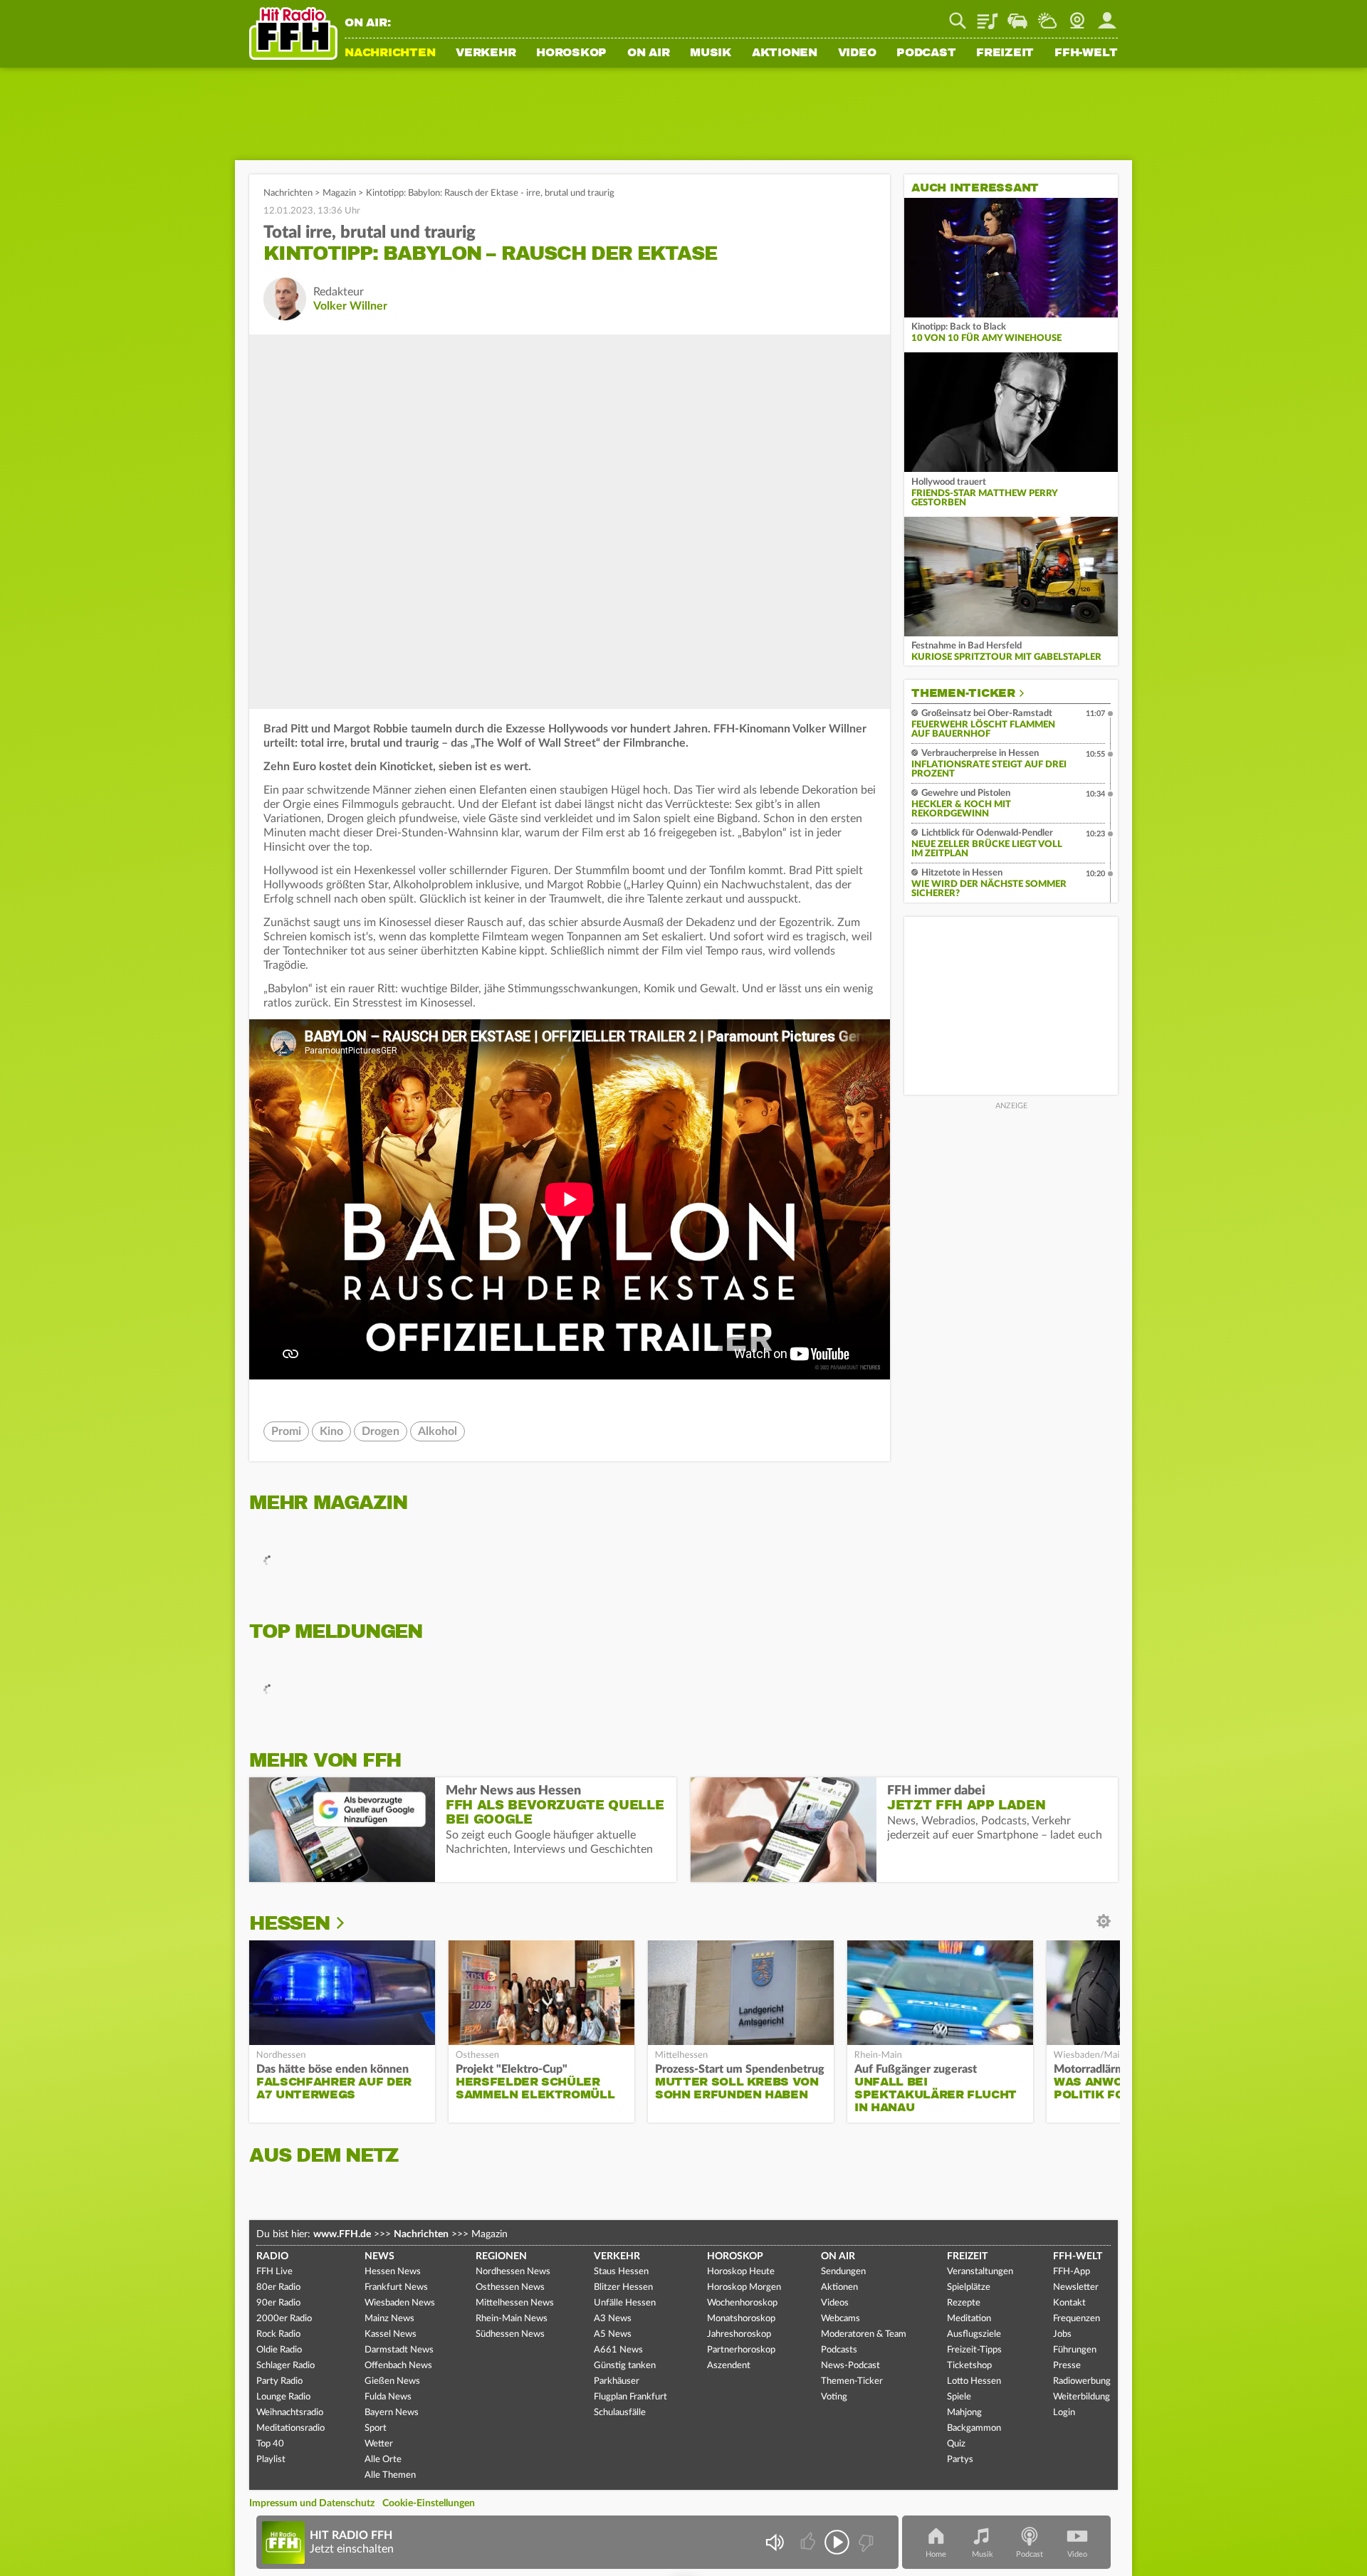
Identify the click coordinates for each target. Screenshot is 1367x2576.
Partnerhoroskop (741, 2350)
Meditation (969, 2319)
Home (936, 2554)
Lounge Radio (283, 2397)
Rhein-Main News (512, 2319)
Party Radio (279, 2381)
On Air (649, 53)
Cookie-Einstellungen (429, 2503)
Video (857, 53)
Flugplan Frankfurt (630, 2397)
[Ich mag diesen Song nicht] (865, 2542)
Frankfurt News (396, 2287)
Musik (711, 53)
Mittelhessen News (515, 2303)
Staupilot (1017, 16)
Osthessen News (510, 2287)
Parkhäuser (617, 2381)
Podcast (926, 53)
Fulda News (388, 2397)
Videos (835, 2303)
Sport (376, 2428)
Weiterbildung (1081, 2397)
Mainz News (389, 2319)
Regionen (501, 2256)
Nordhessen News (513, 2272)
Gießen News (392, 2381)
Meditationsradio (290, 2428)
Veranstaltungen (980, 2272)
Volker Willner (350, 306)
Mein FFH (1107, 16)
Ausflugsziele (974, 2334)
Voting (834, 2397)
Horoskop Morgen (744, 2287)
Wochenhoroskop (742, 2303)
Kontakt (1069, 2303)
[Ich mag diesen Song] (809, 2542)
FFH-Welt (1086, 53)
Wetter (1047, 16)
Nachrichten (390, 53)
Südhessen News (510, 2334)
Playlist (988, 16)
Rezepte (964, 2303)
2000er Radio (284, 2319)
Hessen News (393, 2272)
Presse (1067, 2366)
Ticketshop (969, 2366)
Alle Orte (383, 2460)
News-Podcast (850, 2366)
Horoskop (571, 53)
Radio (272, 2256)
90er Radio (278, 2303)
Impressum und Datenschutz (312, 2503)
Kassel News (391, 2334)
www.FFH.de (342, 2234)
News (379, 2256)
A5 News (613, 2334)
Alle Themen (390, 2475)
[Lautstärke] (774, 2542)
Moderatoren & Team (864, 2334)
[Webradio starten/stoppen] (837, 2542)
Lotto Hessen (974, 2381)
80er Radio (278, 2287)
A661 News (618, 2350)
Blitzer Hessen (623, 2287)
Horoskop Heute (741, 2272)
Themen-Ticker (963, 693)
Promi (286, 1431)
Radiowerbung (1082, 2381)
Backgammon (974, 2428)
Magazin (339, 193)
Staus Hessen (621, 2272)
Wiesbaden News (400, 2303)
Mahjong (964, 2413)
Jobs (1062, 2334)
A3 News (613, 2319)
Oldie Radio (279, 2350)
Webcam (1077, 16)
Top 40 (270, 2444)
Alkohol (438, 1431)
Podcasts (839, 2350)
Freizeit (1005, 53)
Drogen (381, 1431)
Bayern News (392, 2413)
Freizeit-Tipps (974, 2350)
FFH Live (274, 2272)
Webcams (840, 2319)
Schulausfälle (620, 2413)
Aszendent (729, 2366)
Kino (331, 1431)
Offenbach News (398, 2366)
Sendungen (843, 2272)
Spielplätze (969, 2287)
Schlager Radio (286, 2366)
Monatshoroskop (741, 2319)
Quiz (956, 2444)
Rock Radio (278, 2334)
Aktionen (785, 53)
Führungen (1075, 2350)
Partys (960, 2460)
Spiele (959, 2397)
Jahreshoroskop (739, 2334)
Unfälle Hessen (625, 2303)
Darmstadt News (399, 2350)
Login (1064, 2413)
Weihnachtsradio (290, 2413)
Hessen (289, 1923)
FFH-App (1072, 2272)
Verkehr (486, 53)
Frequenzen (1077, 2319)
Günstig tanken (625, 2366)
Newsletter (1076, 2287)
